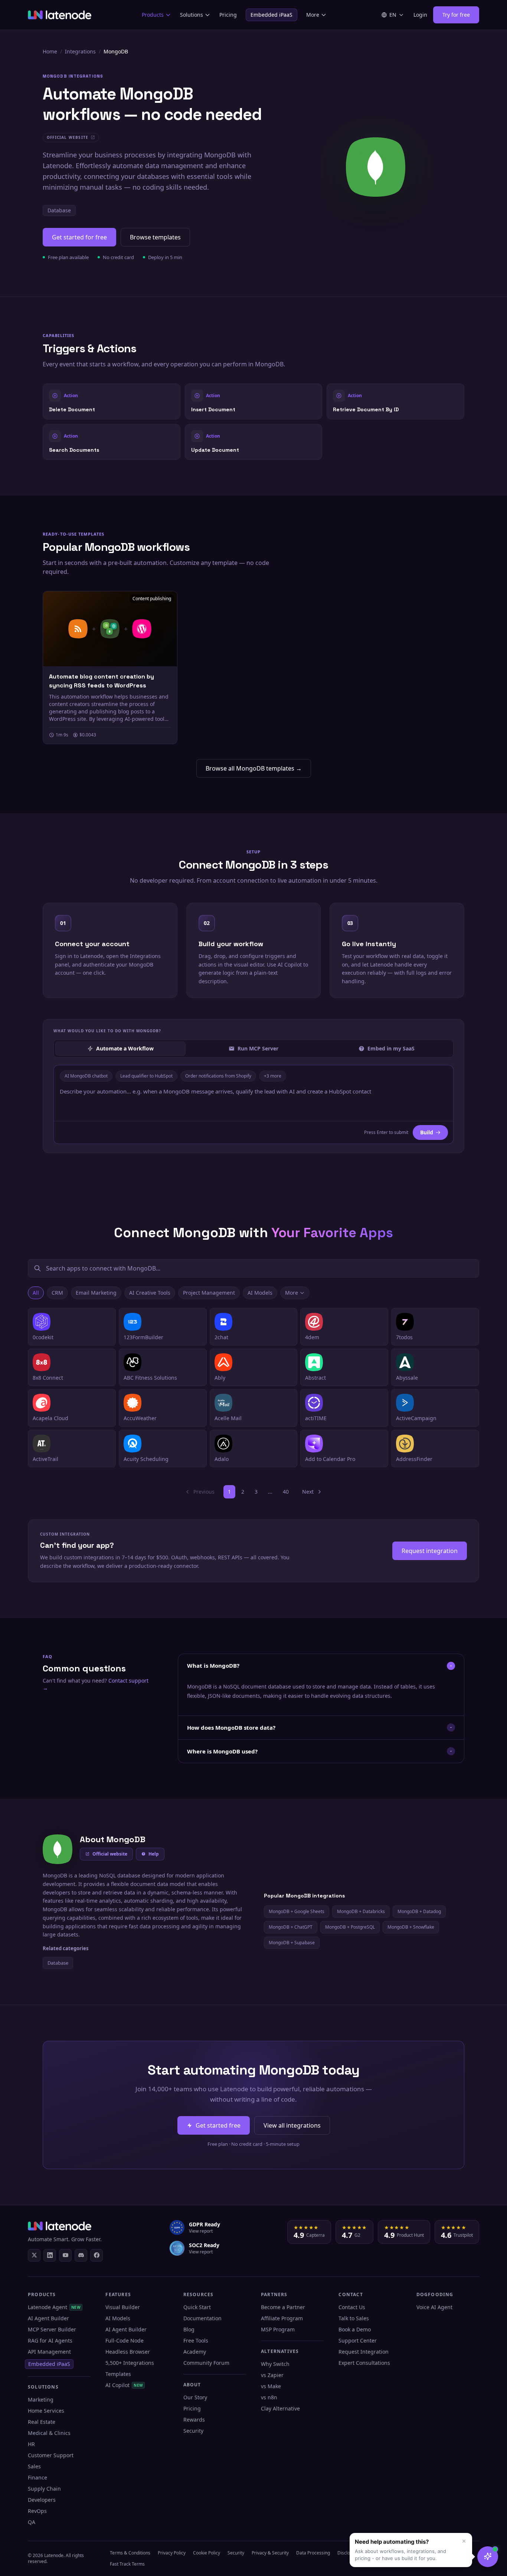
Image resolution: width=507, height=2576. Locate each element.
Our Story (195, 2397)
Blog (189, 2329)
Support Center (358, 2340)
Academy (195, 2352)
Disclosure (348, 2553)
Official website (110, 1854)
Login (420, 15)
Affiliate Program (282, 2318)
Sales (34, 2466)
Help (154, 1854)
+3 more (273, 1076)
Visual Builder (123, 2307)
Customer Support (51, 2455)
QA (32, 2522)
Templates (118, 2374)
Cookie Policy (207, 2553)
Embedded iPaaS (272, 15)
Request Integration (364, 2352)
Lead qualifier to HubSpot (146, 1076)
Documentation (202, 2318)
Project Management (209, 1293)
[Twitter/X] (34, 2255)
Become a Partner (283, 2307)
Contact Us (352, 2307)
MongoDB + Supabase (292, 1943)
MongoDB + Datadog (419, 1911)
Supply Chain (44, 2489)
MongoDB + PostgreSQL (350, 1927)
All (36, 1293)
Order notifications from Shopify (218, 1076)
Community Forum (206, 2363)
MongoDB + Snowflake (411, 1927)
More (313, 15)
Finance (37, 2477)
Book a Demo (355, 2329)
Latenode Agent (54, 2307)
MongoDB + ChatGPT (291, 1927)
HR (31, 2444)
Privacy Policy (172, 2553)
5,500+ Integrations (130, 2363)
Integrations (80, 51)
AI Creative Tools (150, 1293)
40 (286, 1492)
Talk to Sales (354, 2318)
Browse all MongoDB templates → (254, 768)
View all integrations (292, 2125)
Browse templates (155, 237)
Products (153, 15)
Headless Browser (128, 2352)
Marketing (41, 2400)
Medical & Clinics (49, 2433)
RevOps (37, 2511)
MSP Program (278, 2329)
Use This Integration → (112, 401)
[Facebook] (97, 2255)
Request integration (430, 1551)
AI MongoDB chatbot (86, 1076)
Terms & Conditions (130, 2553)
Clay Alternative (280, 2408)
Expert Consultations (364, 2363)
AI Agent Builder (48, 2318)
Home (50, 51)
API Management (49, 2352)
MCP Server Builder (52, 2329)
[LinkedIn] (50, 2255)
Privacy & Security (270, 2553)
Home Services (46, 2411)
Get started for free (79, 237)
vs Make (271, 2386)
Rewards (194, 2420)
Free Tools (196, 2340)
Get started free (218, 2125)
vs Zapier (272, 2375)
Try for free (456, 15)
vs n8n (269, 2397)
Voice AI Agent (434, 2307)
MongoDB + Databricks (361, 1911)
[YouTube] (65, 2255)
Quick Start (197, 2307)
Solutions (192, 15)
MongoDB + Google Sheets (297, 1911)
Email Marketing (96, 1293)
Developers (42, 2500)
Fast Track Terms (127, 2564)
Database (59, 210)
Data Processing (313, 2553)
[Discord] (81, 2255)
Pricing (228, 15)
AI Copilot (124, 2385)
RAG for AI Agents (50, 2340)
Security (193, 2431)
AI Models (260, 1293)
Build (427, 1132)
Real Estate (42, 2422)
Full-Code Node (125, 2340)
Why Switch (275, 2364)
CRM (57, 1293)
